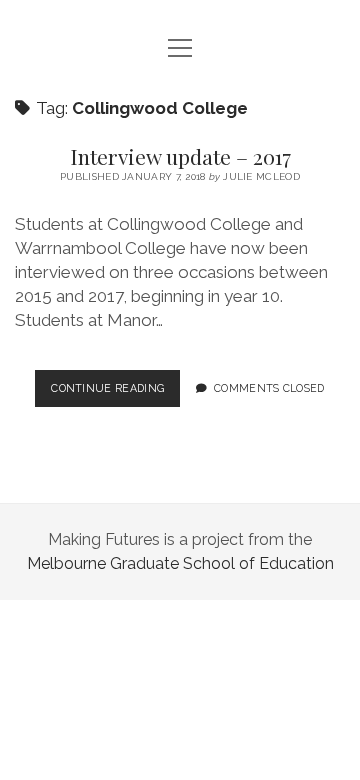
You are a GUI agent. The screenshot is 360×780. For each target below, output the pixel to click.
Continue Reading (115, 394)
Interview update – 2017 (180, 156)
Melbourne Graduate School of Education (180, 563)
